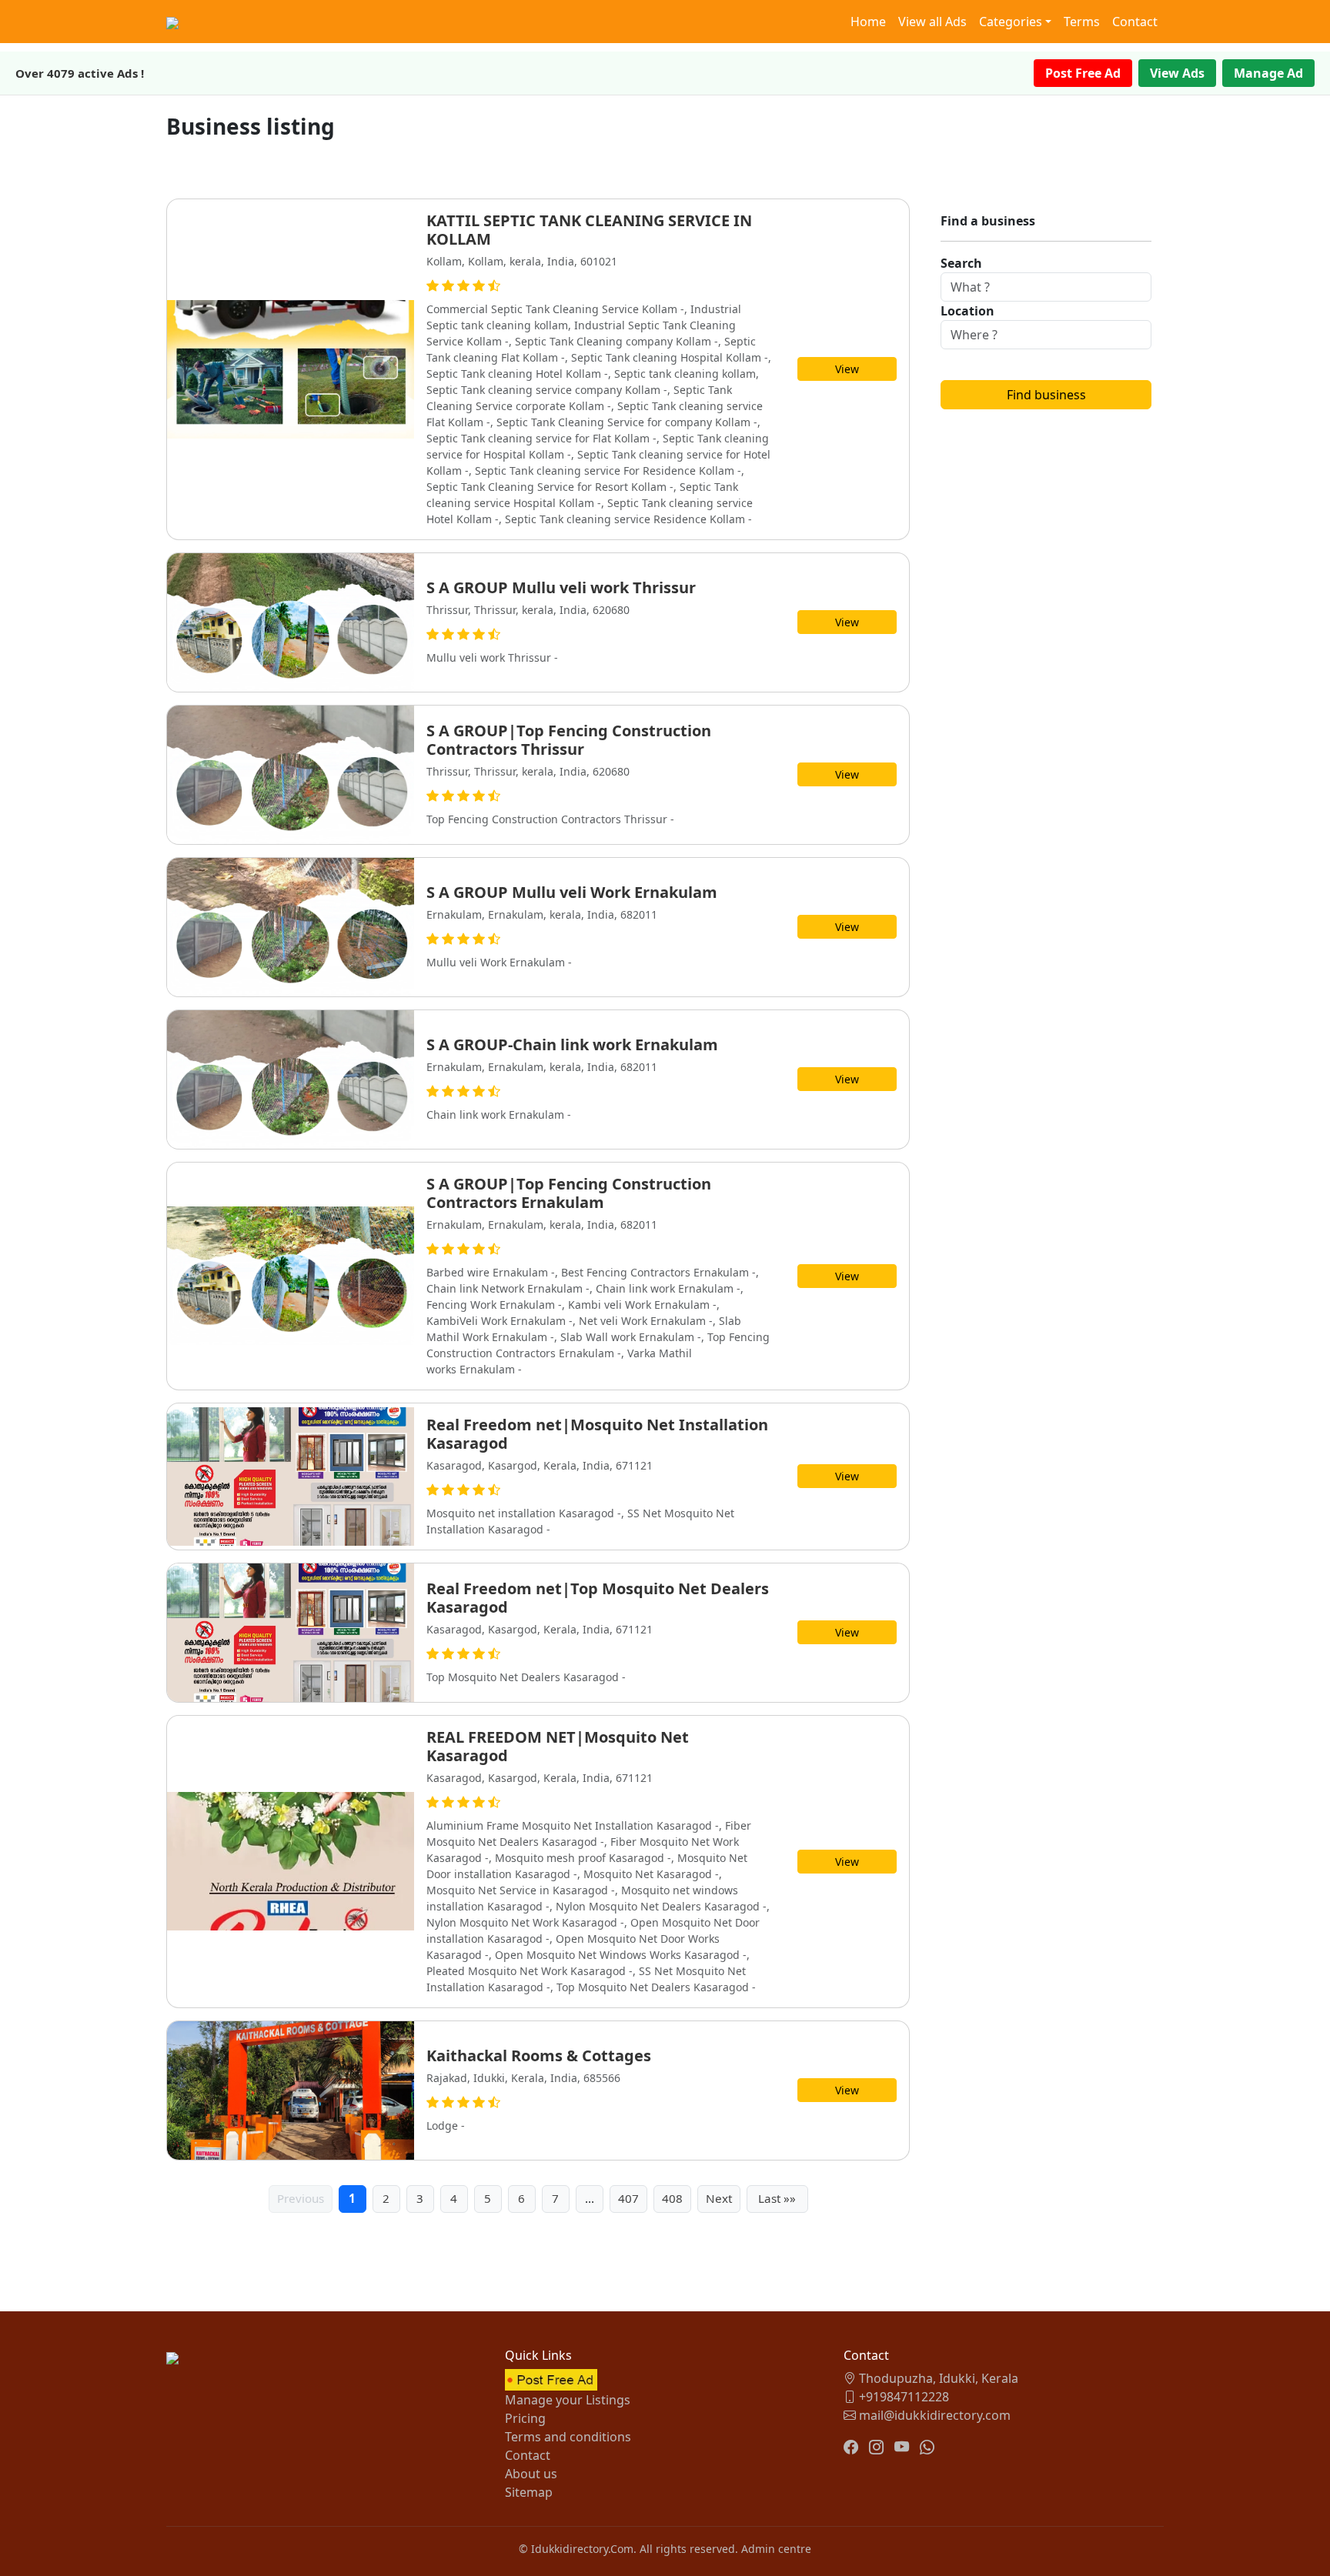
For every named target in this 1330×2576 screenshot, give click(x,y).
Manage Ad (1268, 73)
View (847, 369)
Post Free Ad (1083, 73)
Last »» (777, 2198)
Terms (1082, 22)
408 (672, 2198)
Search (961, 263)
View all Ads (932, 22)
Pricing (525, 2418)
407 (628, 2198)
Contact (1135, 22)
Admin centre (776, 2549)
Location (967, 311)
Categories (1011, 22)
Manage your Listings (568, 2400)
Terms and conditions (568, 2437)
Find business (1046, 395)
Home (868, 22)
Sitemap (529, 2492)
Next (719, 2198)
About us (531, 2474)
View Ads (1177, 73)
